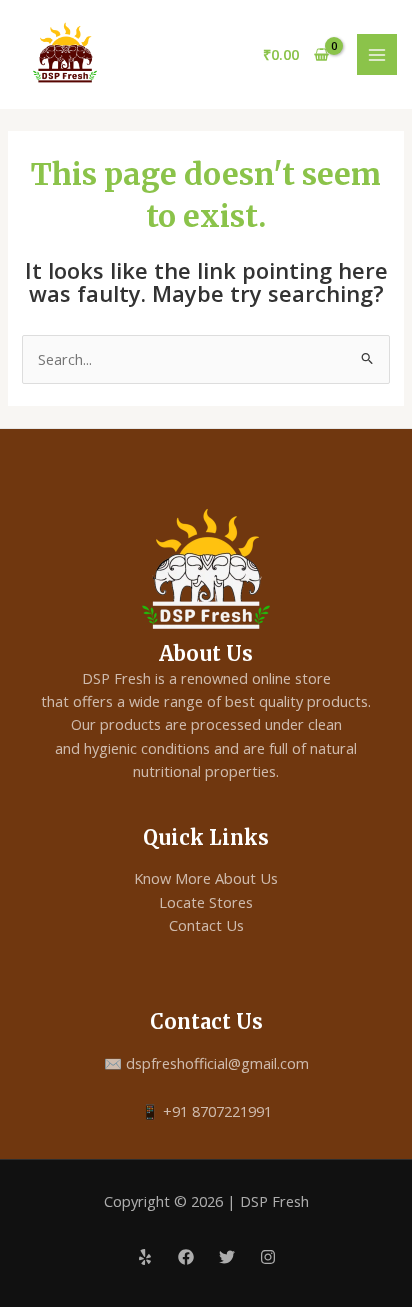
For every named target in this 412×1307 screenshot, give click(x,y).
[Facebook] (186, 1257)
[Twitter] (227, 1257)
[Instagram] (268, 1257)
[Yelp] (145, 1257)
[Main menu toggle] (377, 54)
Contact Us (206, 925)
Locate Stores (206, 902)
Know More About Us (206, 878)
